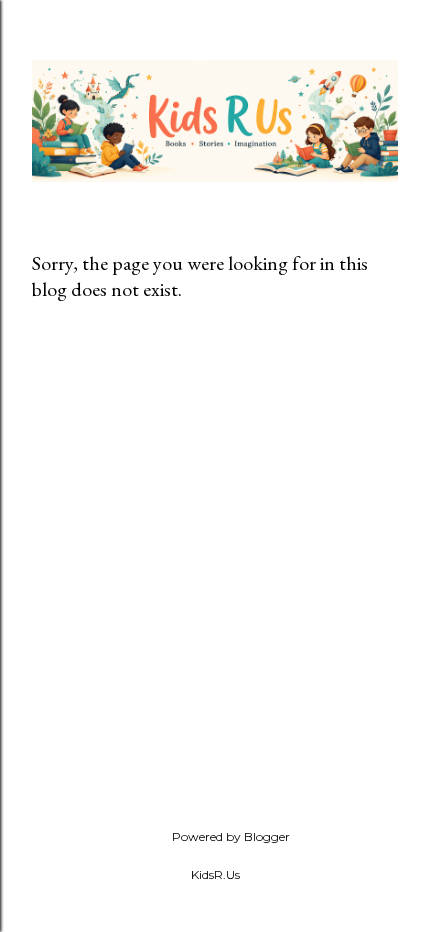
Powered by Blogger (231, 836)
